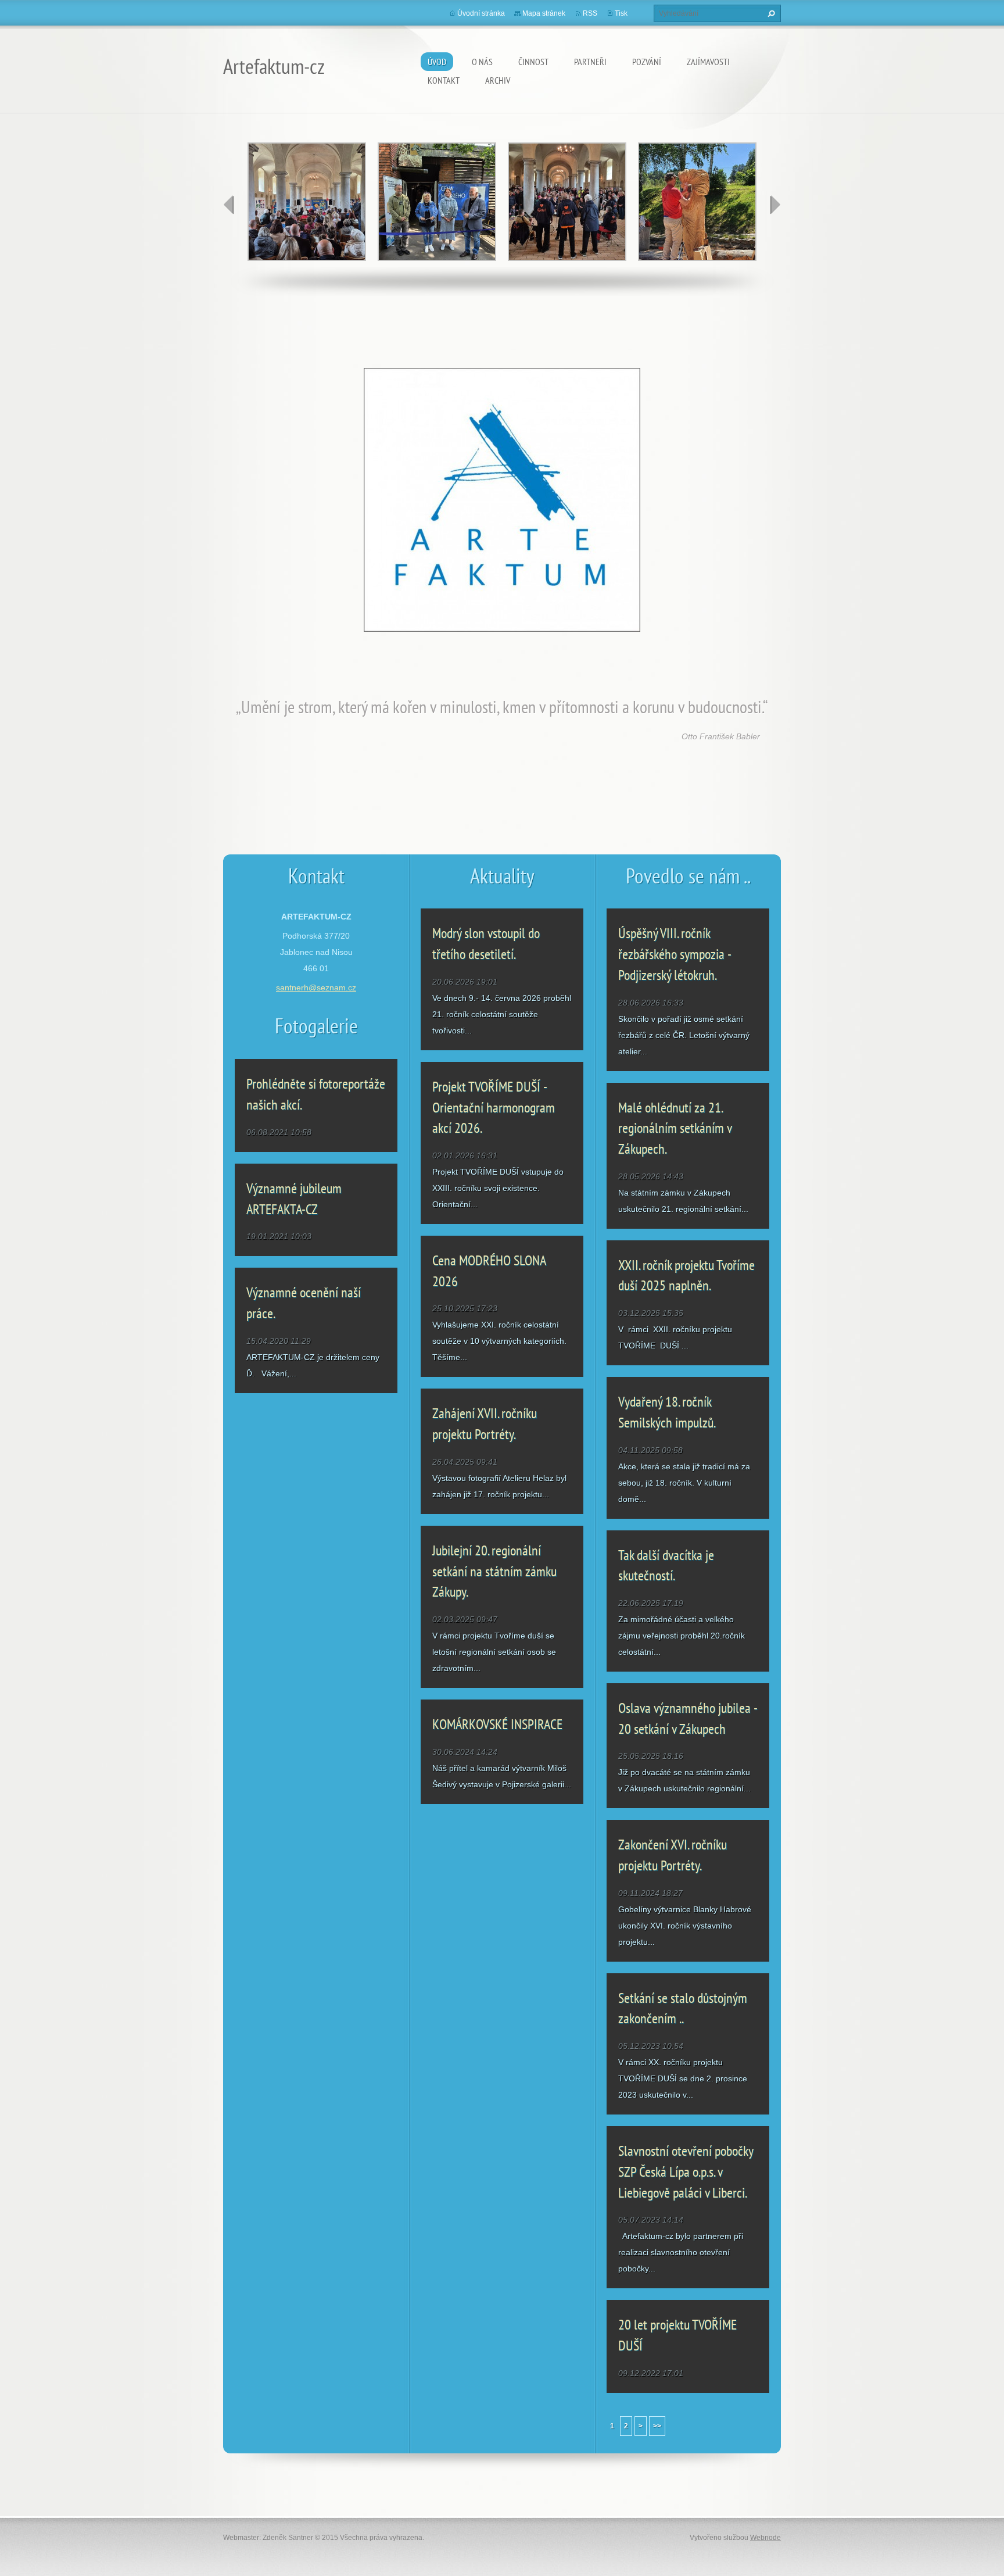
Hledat (770, 13)
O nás (482, 62)
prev (229, 205)
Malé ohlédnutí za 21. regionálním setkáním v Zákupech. (675, 1128)
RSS (590, 13)
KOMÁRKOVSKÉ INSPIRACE (497, 1724)
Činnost (533, 62)
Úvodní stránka (481, 13)
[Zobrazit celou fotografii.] (307, 202)
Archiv (498, 80)
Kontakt (444, 80)
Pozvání (647, 62)
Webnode (765, 2538)
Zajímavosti (708, 62)
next (775, 205)
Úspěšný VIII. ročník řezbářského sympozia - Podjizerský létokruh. (674, 954)
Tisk (621, 13)
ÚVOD (437, 62)
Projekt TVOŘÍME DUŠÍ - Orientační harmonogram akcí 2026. (494, 1107)
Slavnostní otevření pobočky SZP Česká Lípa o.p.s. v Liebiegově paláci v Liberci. (686, 2171)
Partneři (590, 62)
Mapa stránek (544, 13)
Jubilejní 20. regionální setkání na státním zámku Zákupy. (494, 1571)
